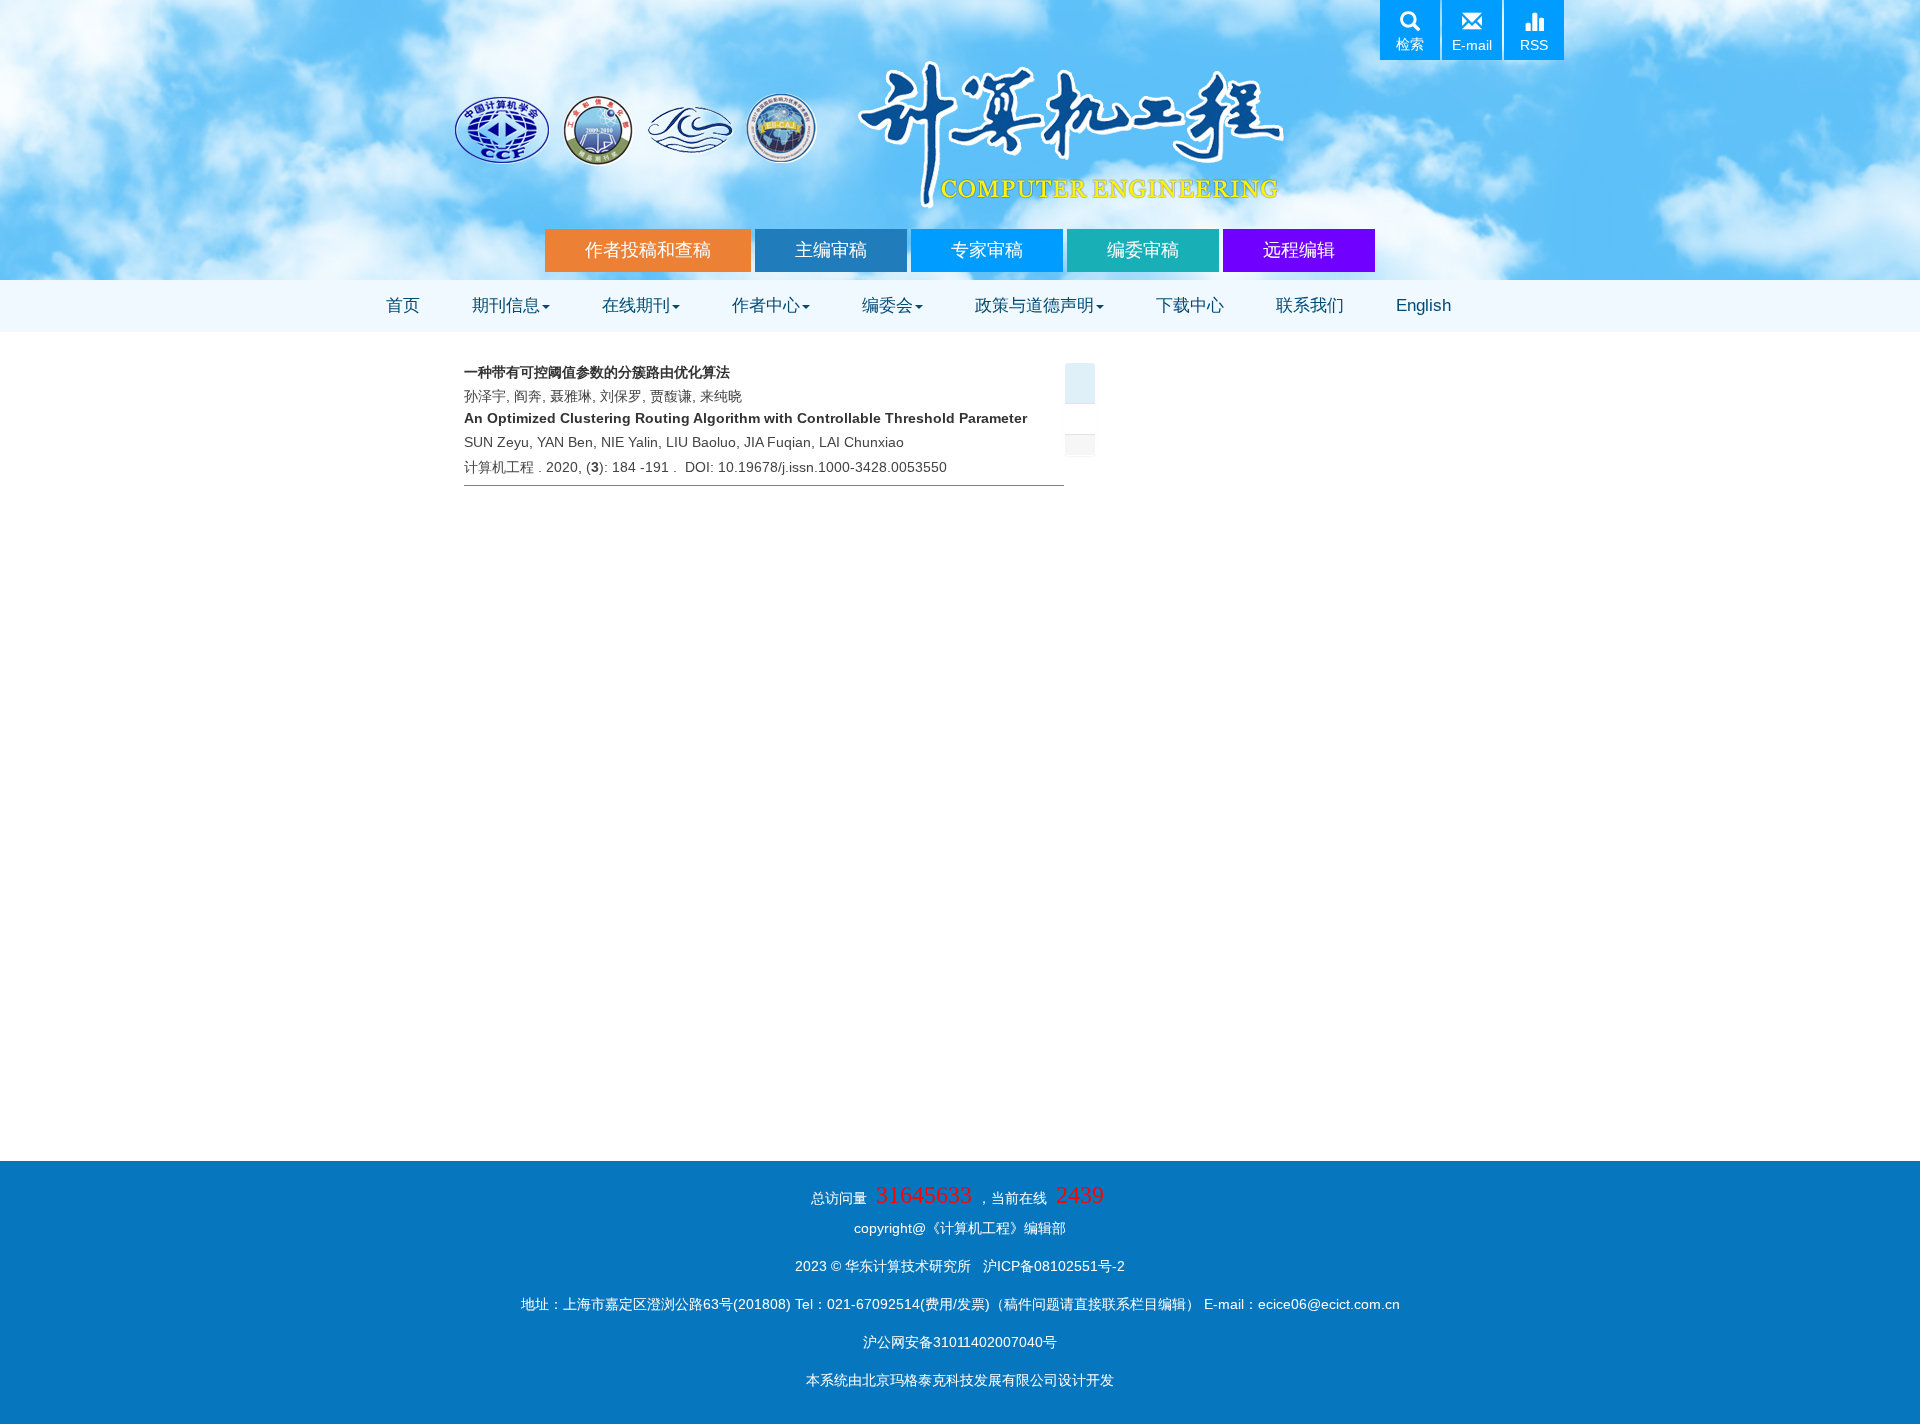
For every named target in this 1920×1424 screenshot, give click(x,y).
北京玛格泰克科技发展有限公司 (960, 1380)
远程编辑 (1299, 250)
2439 (1080, 1195)
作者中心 (766, 305)
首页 (403, 305)
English (1423, 305)
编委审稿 (1143, 250)
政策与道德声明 (1034, 305)
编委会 (887, 305)
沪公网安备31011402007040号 (960, 1342)
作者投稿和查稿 (648, 250)
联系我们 (1310, 305)
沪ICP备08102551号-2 (1054, 1266)
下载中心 (1190, 305)
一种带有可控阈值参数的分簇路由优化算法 (597, 372)
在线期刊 (636, 305)
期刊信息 (506, 305)
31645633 (924, 1195)
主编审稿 (831, 250)
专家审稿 (987, 250)
